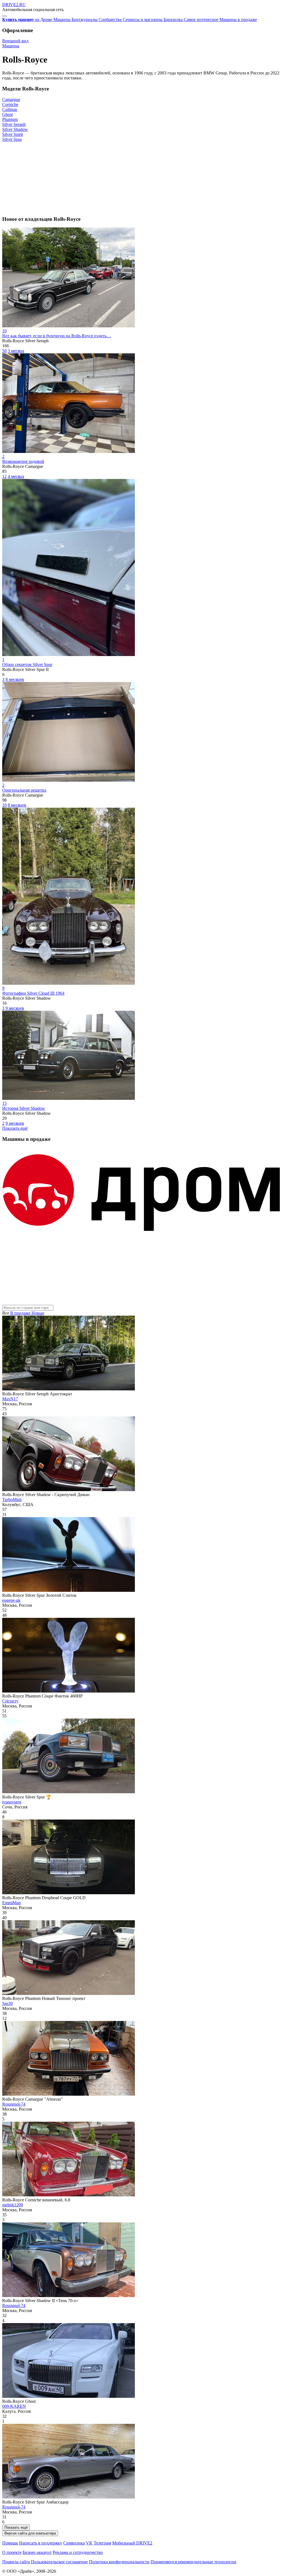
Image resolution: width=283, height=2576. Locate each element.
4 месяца (16, 476)
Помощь (10, 2543)
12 (4, 476)
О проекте (12, 2552)
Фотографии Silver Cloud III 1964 (33, 993)
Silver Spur (12, 139)
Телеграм (102, 2543)
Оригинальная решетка (24, 790)
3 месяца (16, 351)
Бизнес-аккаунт (37, 2552)
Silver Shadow (15, 129)
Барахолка (174, 20)
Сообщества (111, 20)
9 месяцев (15, 1008)
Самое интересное (202, 20)
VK (89, 2543)
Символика (74, 2543)
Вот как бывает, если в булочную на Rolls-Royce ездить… (57, 336)
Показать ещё (15, 1128)
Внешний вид (15, 41)
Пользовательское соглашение (59, 2562)
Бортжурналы (85, 20)
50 (4, 351)
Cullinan (10, 109)
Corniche (10, 104)
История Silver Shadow (24, 1108)
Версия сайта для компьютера (30, 2533)
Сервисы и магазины (143, 20)
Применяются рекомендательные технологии (193, 2562)
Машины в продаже (238, 20)
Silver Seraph (14, 124)
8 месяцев (15, 679)
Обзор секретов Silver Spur (27, 664)
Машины (62, 20)
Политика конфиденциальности (119, 2562)
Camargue (11, 99)
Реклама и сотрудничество (78, 2552)
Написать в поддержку (41, 2543)
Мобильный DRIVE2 (132, 2543)
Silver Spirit (13, 134)
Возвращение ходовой (23, 461)
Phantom (10, 119)
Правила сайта (16, 2562)
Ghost (7, 114)
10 (4, 805)
